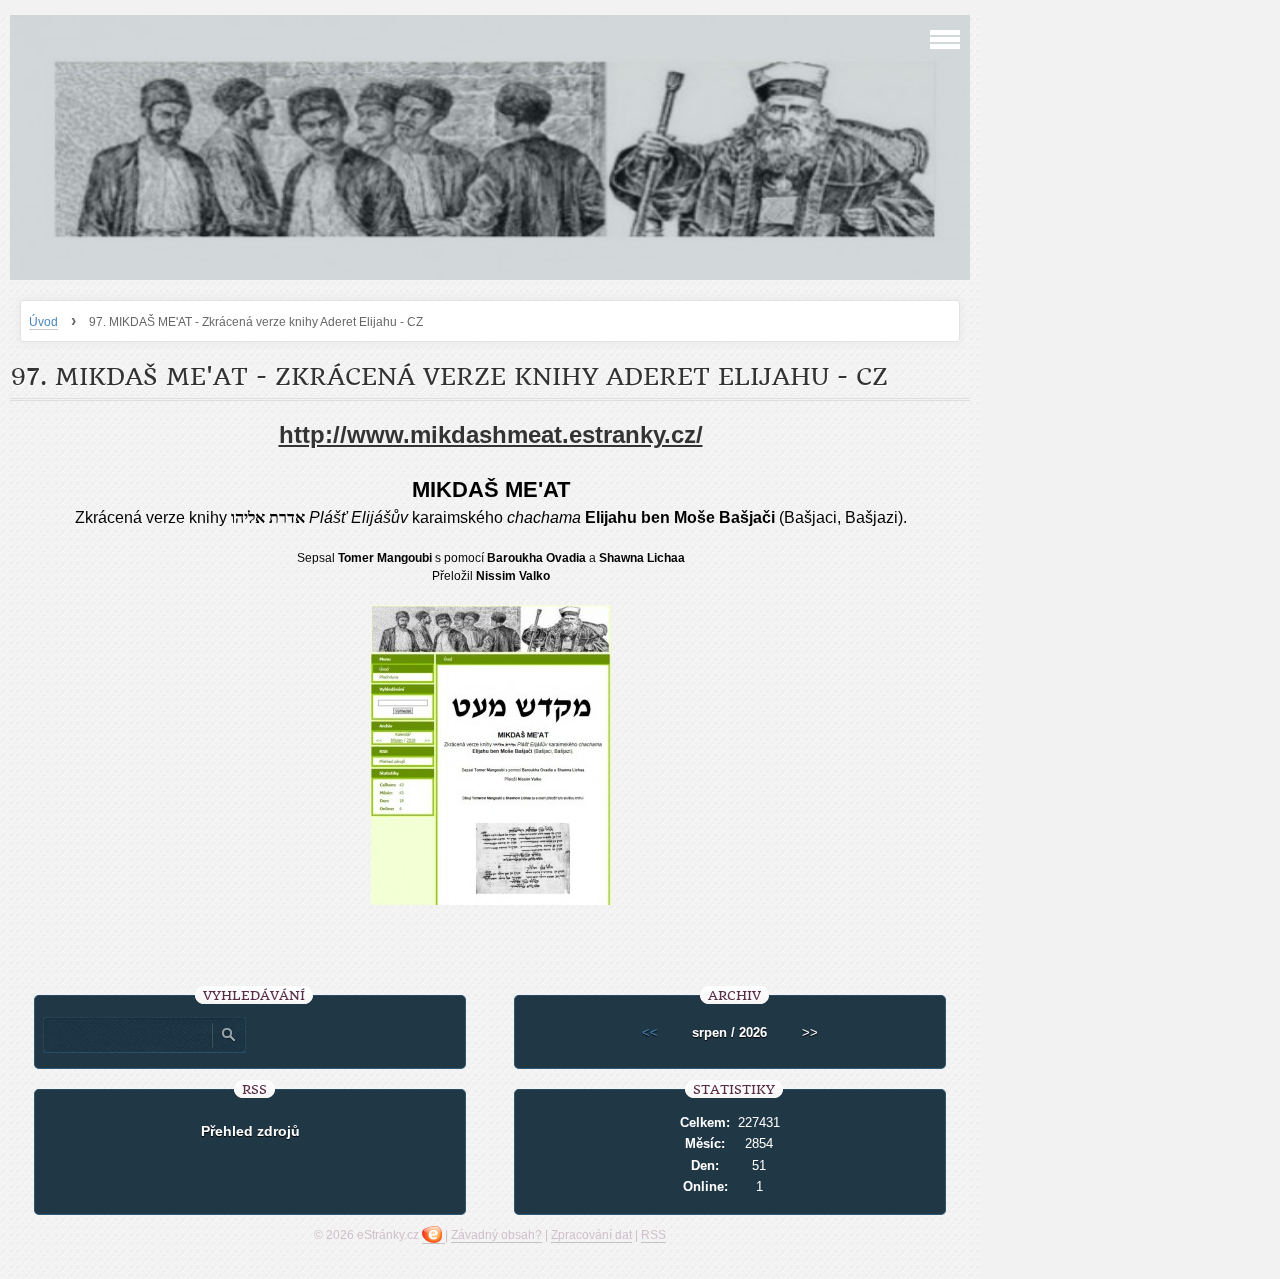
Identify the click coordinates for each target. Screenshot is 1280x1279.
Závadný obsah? (496, 1235)
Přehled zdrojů (250, 1131)
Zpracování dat (591, 1235)
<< (650, 1032)
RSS (653, 1235)
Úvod (43, 322)
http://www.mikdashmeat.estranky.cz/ (491, 434)
